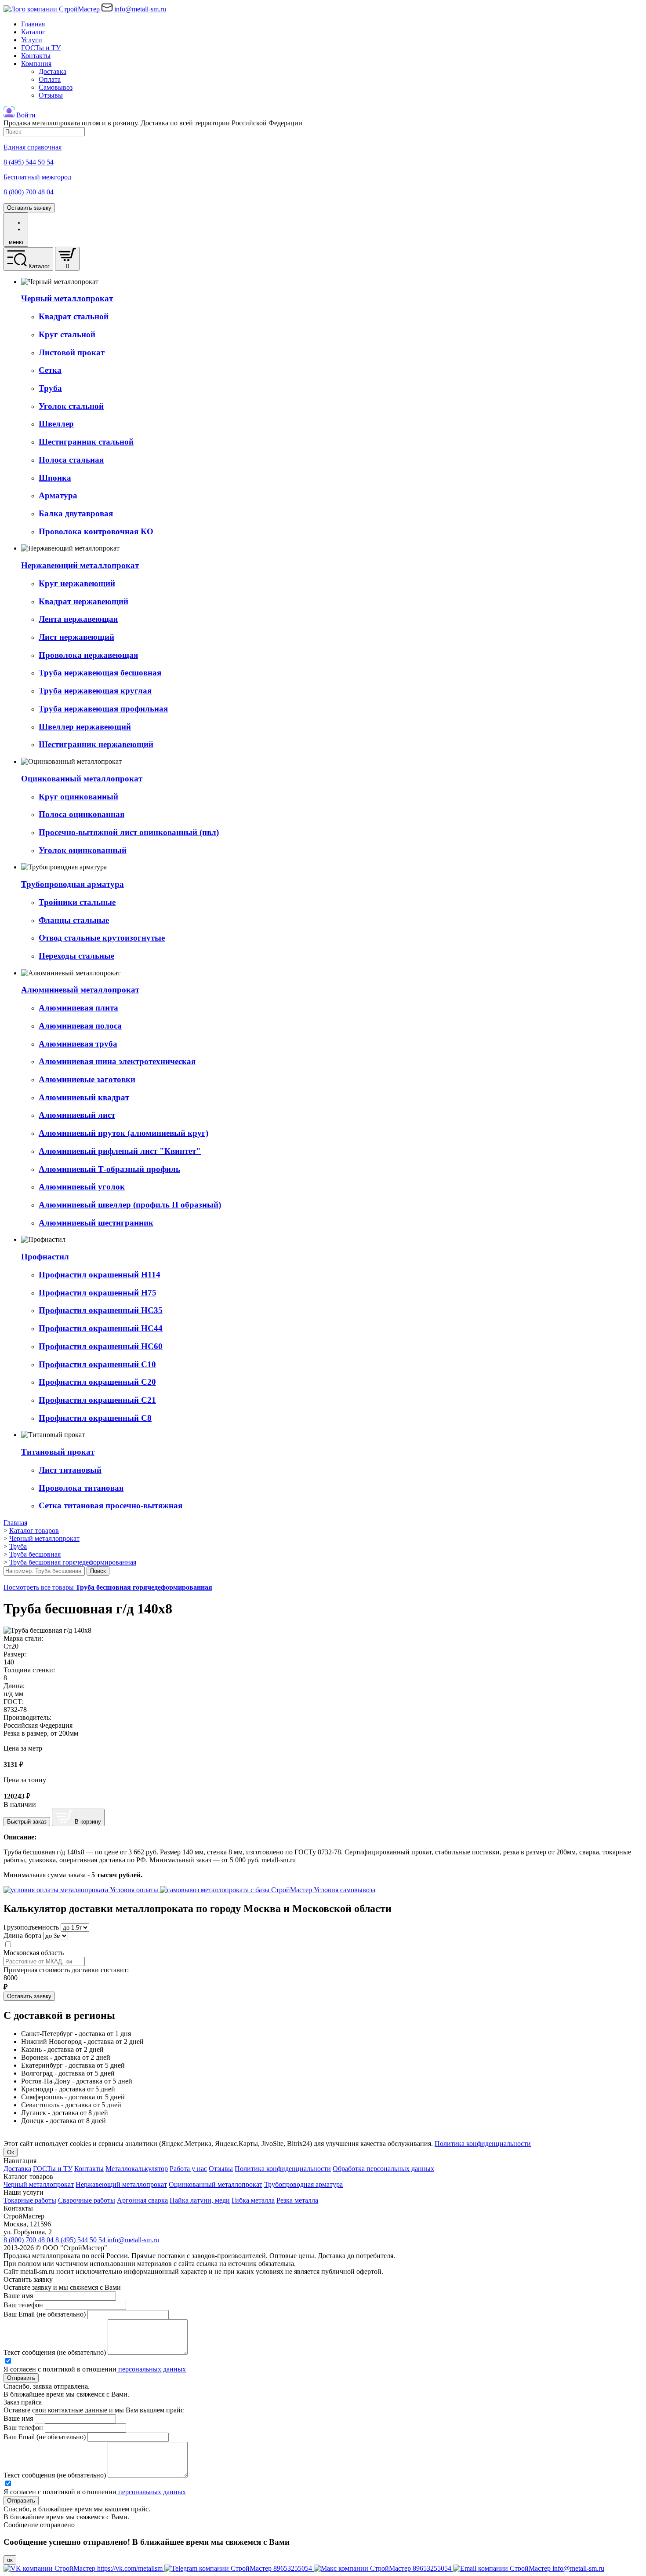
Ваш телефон (23, 2305)
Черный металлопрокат (39, 2184)
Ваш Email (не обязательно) (45, 2314)
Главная (33, 24)
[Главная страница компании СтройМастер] (53, 9)
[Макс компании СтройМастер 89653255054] (383, 2568)
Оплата (50, 79)
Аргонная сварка (142, 2200)
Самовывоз (56, 87)
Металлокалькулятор (137, 2169)
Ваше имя (18, 2296)
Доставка (53, 71)
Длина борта (22, 1936)
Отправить (21, 2378)
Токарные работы (30, 2200)
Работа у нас (188, 2169)
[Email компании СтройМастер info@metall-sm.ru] (529, 2568)
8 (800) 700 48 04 (29, 2240)
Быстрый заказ (27, 1822)
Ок (11, 2152)
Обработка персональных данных (383, 2169)
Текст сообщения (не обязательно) (55, 2352)
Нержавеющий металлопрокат (121, 2184)
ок (10, 2560)
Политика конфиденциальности (483, 2144)
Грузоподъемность (31, 1927)
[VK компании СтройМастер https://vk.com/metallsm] (84, 2568)
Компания (36, 64)
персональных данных (151, 2369)
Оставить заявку (29, 208)
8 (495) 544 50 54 (81, 2240)
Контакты (36, 56)
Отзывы (51, 95)
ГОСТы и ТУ (41, 48)
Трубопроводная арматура (303, 2184)
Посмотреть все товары (108, 1587)
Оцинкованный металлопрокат (216, 2184)
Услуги (32, 40)
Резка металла (297, 2200)
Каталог (33, 32)
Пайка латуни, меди (200, 2200)
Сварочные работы (87, 2200)
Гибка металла (253, 2200)
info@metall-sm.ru (133, 2240)
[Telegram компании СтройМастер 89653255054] (239, 2568)
